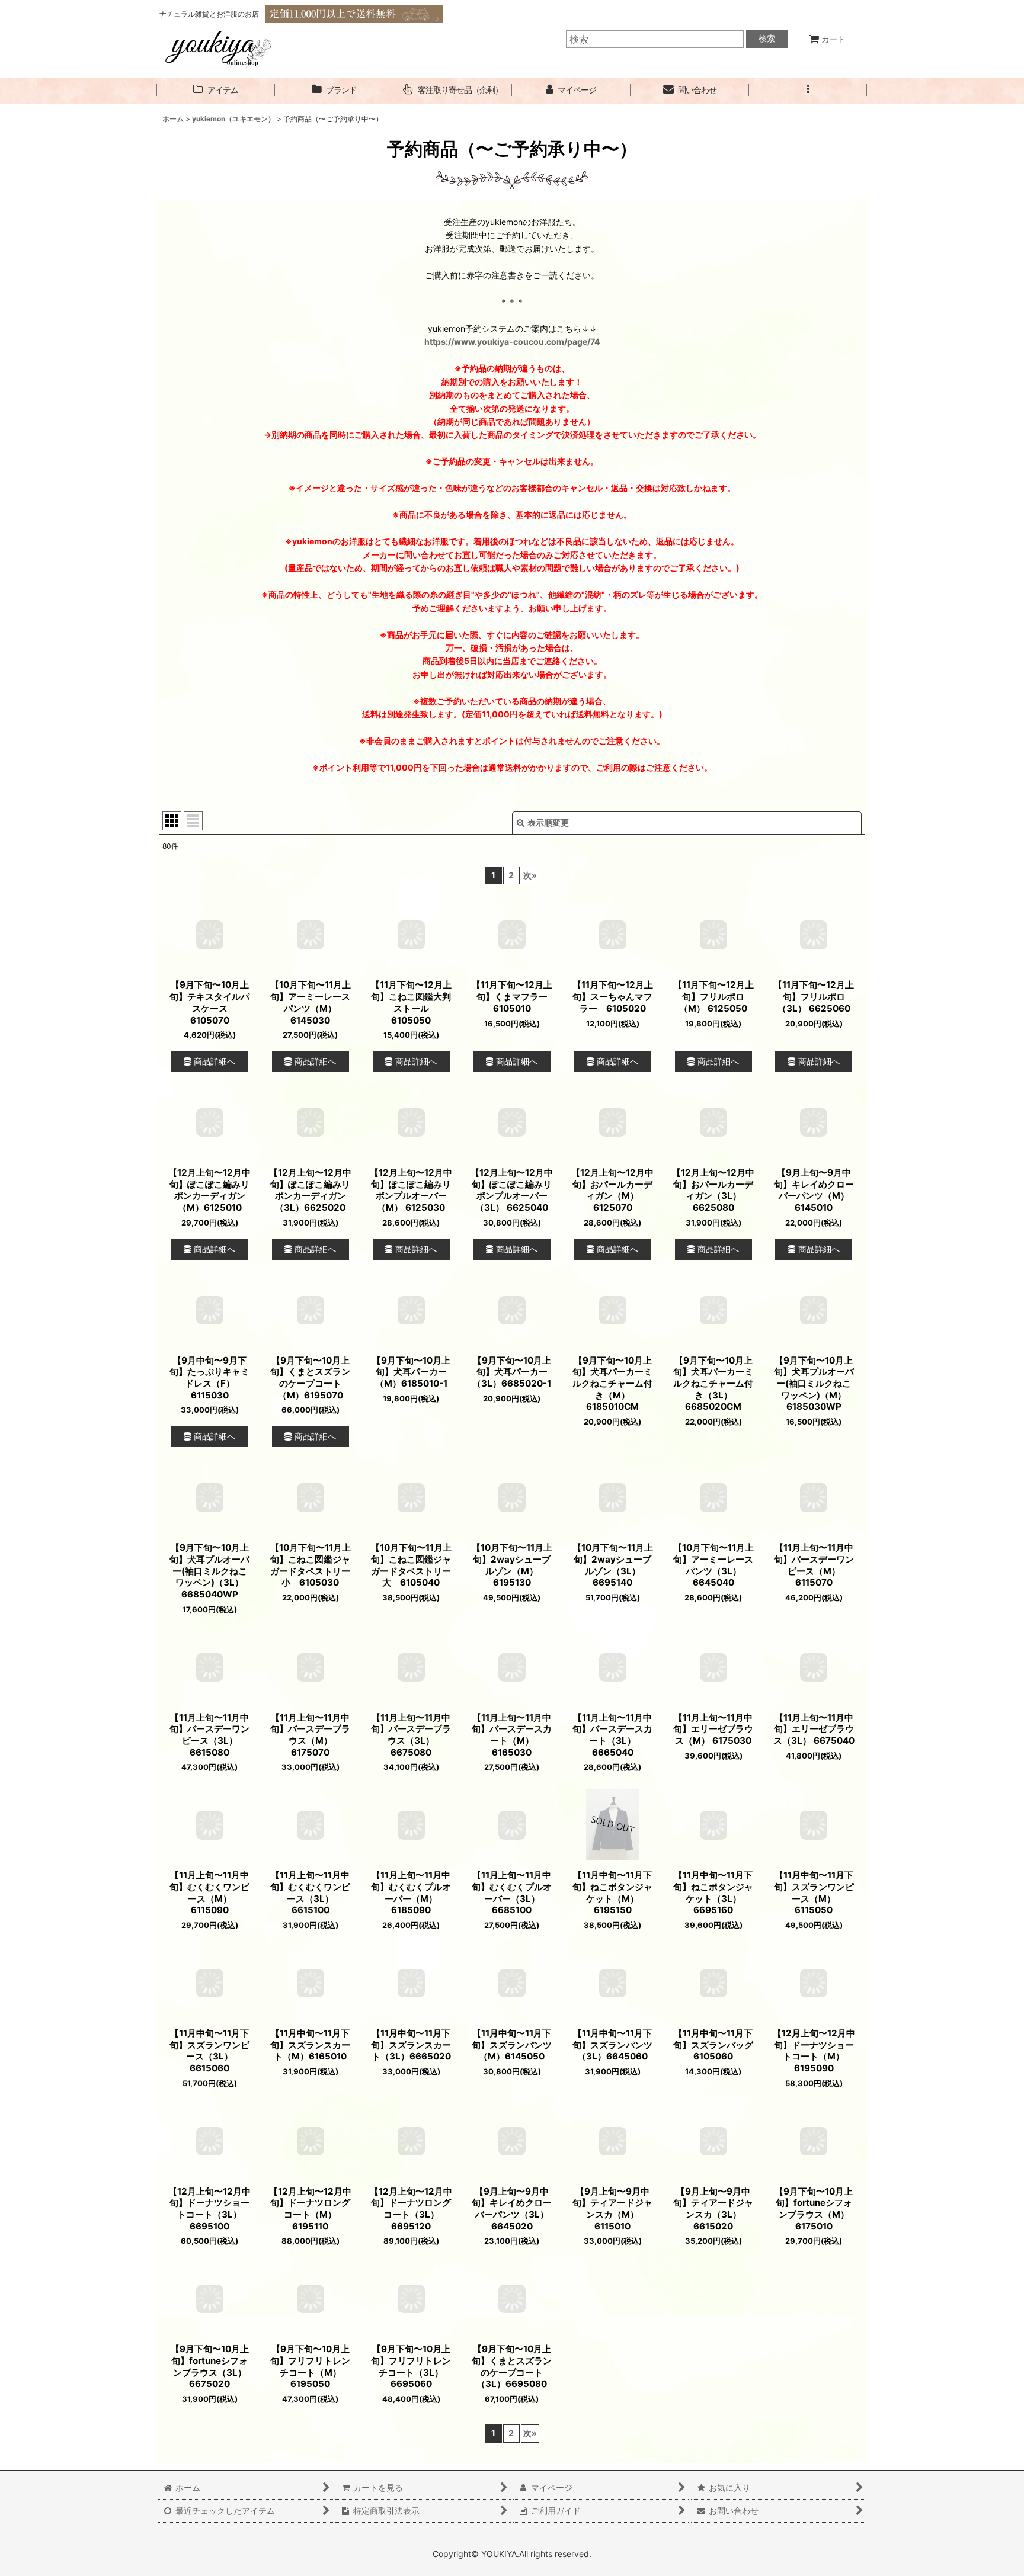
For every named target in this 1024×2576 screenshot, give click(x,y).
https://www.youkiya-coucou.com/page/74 (512, 341)
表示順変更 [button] (548, 822)
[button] (808, 90)
